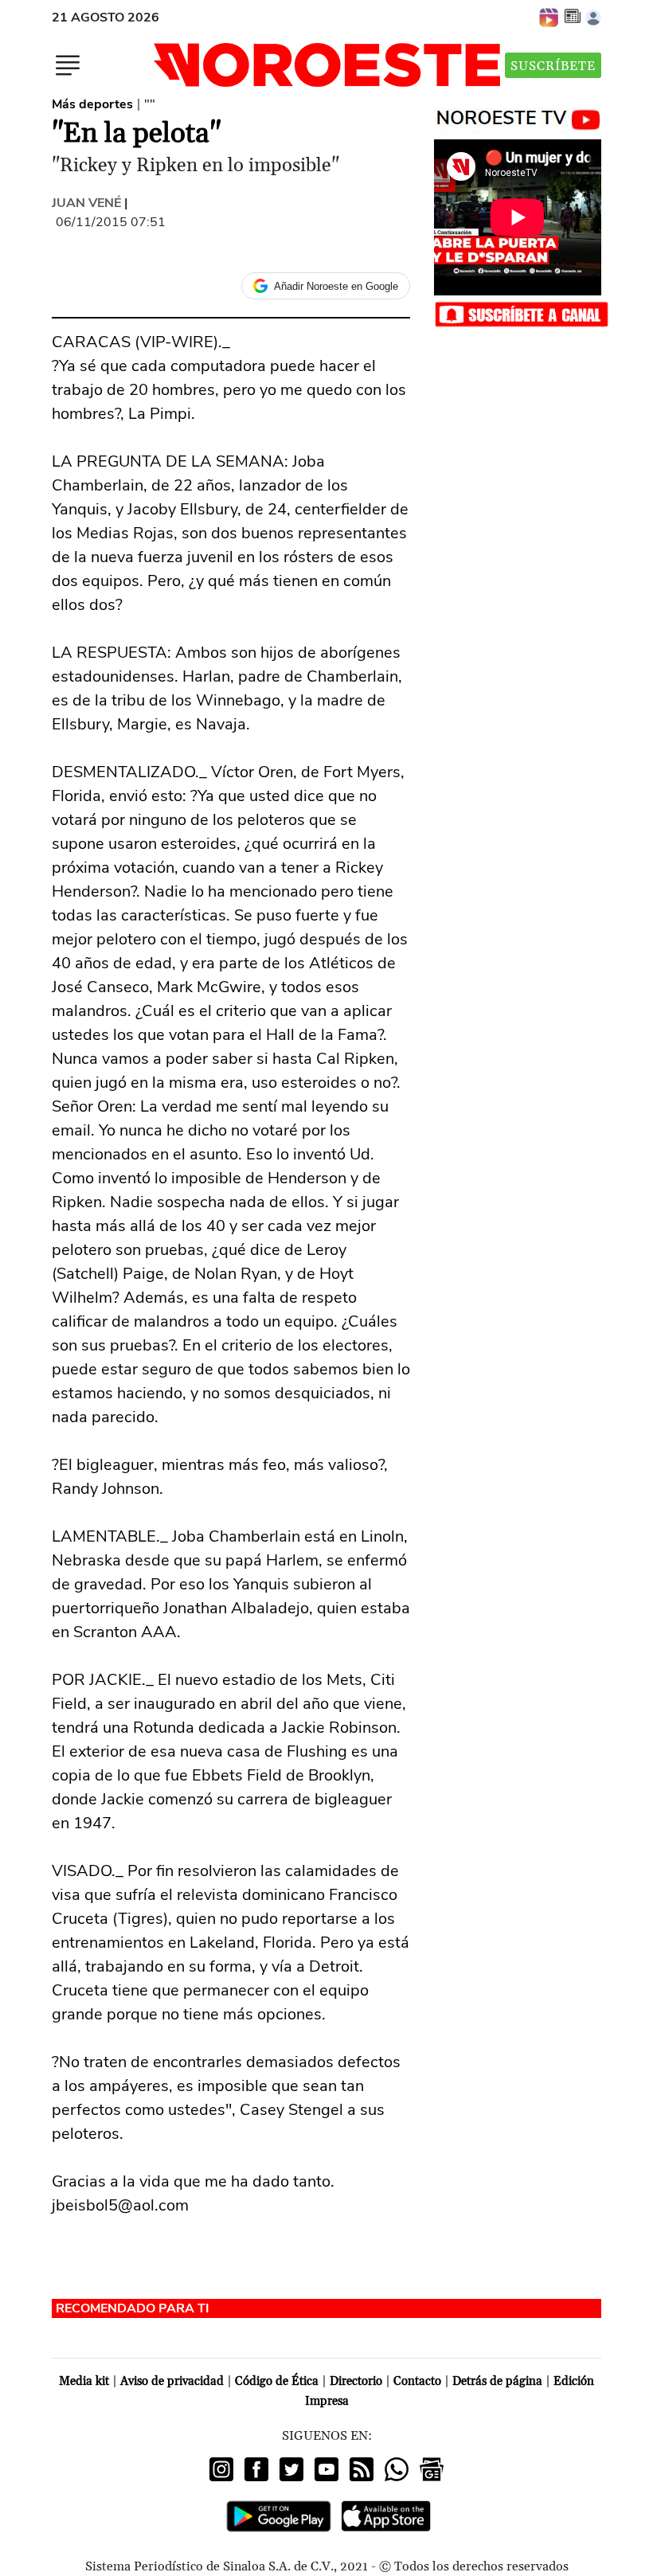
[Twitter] (291, 2469)
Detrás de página (497, 2381)
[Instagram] (221, 2469)
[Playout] (549, 17)
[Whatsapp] (397, 2469)
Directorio (356, 2381)
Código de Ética (277, 2381)
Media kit (84, 2381)
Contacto (417, 2381)
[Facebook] (256, 2469)
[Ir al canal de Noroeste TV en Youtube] (522, 116)
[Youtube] (326, 2469)
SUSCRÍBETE (553, 66)
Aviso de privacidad (172, 2381)
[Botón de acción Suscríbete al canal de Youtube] (522, 313)
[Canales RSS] (362, 2469)
